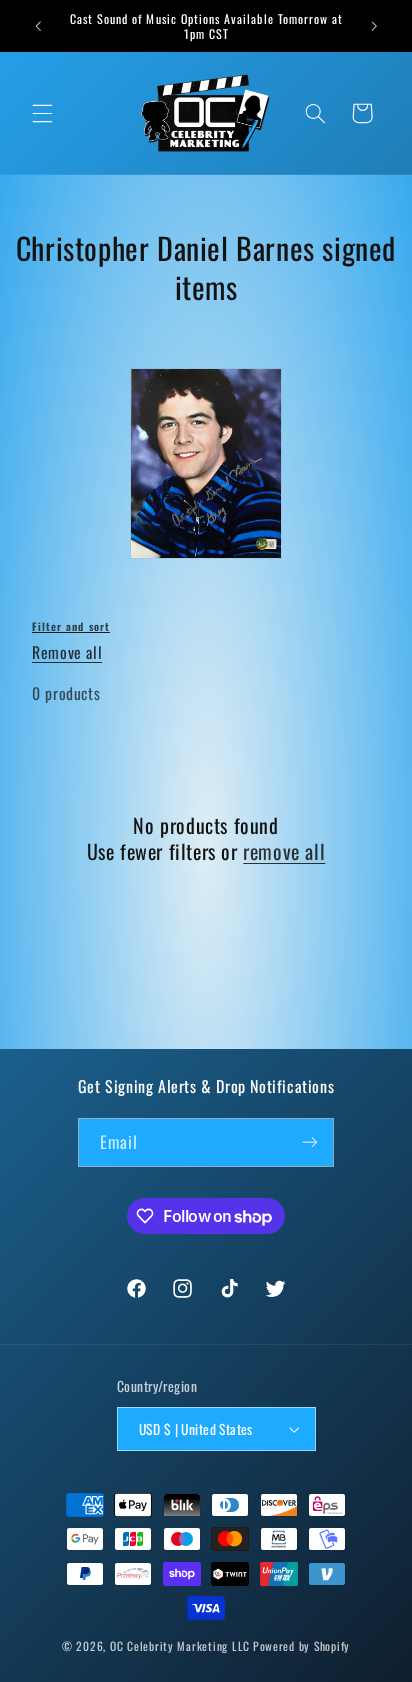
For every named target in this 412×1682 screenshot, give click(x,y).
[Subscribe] (310, 1142)
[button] (42, 113)
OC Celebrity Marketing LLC (180, 1645)
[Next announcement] (374, 26)
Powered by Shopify (301, 1645)
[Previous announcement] (38, 26)
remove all (284, 851)
